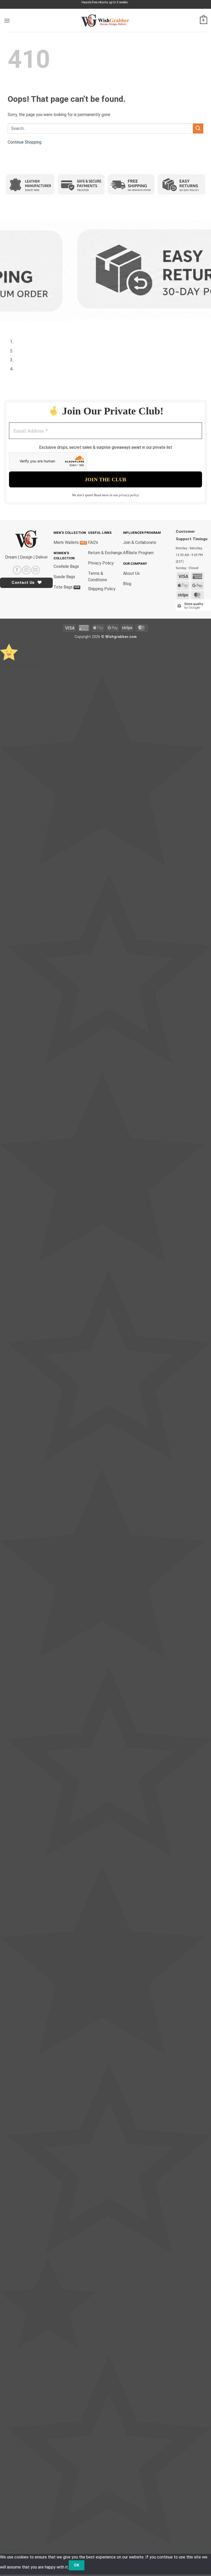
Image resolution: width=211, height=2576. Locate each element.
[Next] (23, 325)
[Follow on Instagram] (26, 570)
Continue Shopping (25, 142)
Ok (77, 2565)
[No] (94, 2565)
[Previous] (9, 325)
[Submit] (198, 128)
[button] (7, 20)
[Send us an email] (36, 570)
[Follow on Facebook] (17, 570)
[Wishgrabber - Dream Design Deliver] (105, 20)
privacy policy (129, 495)
